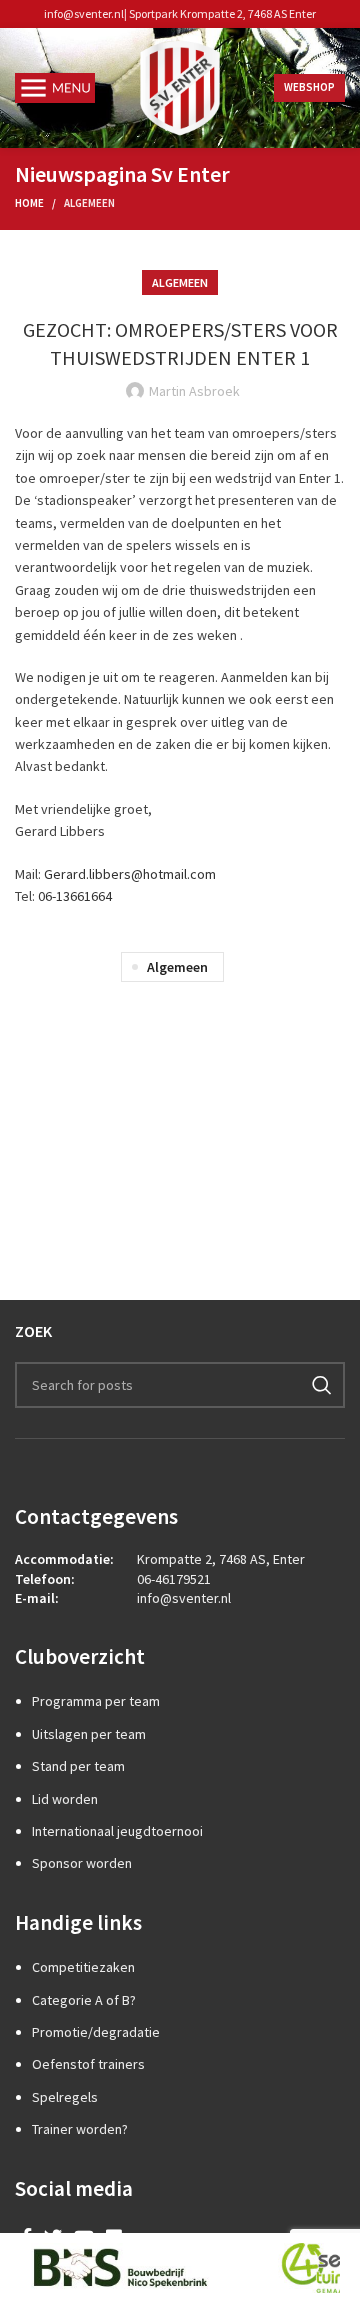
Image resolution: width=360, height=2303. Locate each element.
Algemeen (89, 203)
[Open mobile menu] (55, 88)
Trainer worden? (80, 2129)
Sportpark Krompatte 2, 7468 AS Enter (222, 13)
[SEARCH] (322, 1385)
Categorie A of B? (84, 2000)
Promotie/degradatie (96, 2032)
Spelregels (65, 2097)
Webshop (309, 87)
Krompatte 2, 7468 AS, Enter (221, 1559)
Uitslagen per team (89, 1734)
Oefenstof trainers (88, 2064)
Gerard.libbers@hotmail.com (130, 874)
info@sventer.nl (84, 13)
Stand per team (78, 1766)
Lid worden (65, 1799)
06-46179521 (174, 1579)
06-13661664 (75, 896)
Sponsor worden (82, 1863)
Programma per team (96, 1701)
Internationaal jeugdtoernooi (117, 1831)
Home (29, 203)
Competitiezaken (83, 1967)
